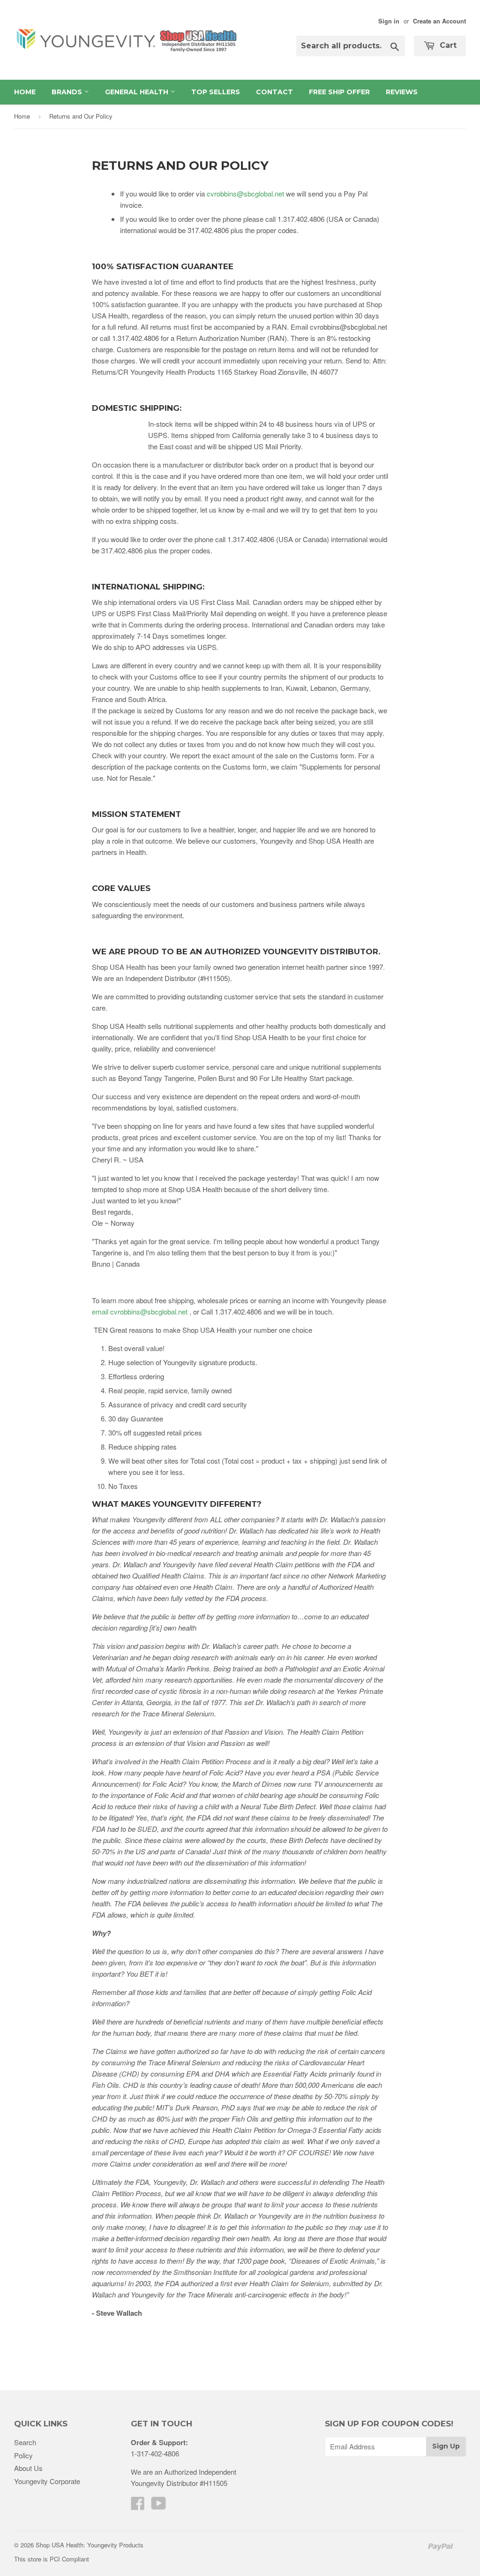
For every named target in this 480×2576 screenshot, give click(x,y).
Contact (274, 92)
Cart (447, 45)
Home (25, 92)
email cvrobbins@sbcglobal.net (141, 1311)
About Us (28, 2468)
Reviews (402, 92)
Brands (68, 92)
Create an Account (439, 21)
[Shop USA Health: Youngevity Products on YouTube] (159, 2506)
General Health (138, 92)
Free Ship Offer (339, 92)
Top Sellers (216, 92)
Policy (23, 2455)
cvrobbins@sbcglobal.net (245, 193)
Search (25, 2442)
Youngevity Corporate (47, 2481)
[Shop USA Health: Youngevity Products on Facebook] (138, 2506)
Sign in (389, 21)
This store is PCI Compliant (52, 2559)
